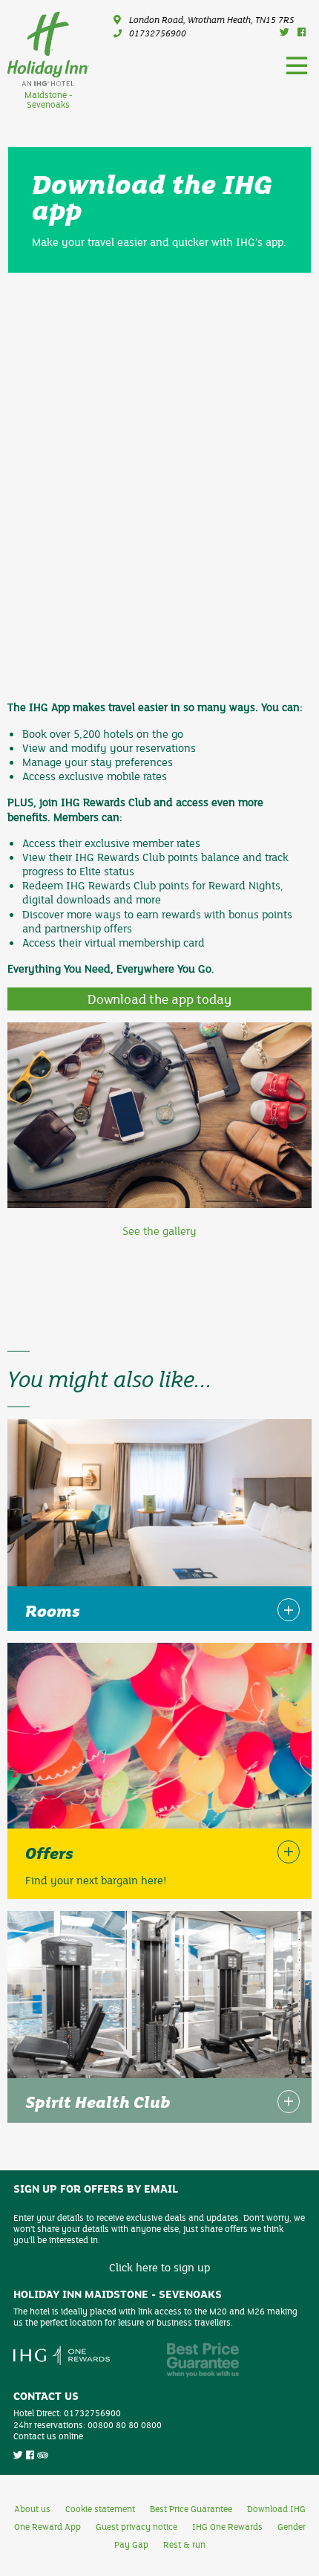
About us (32, 2508)
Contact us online (48, 2436)
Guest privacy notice (137, 2526)
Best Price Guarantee (191, 2508)
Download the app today (159, 999)
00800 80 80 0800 (125, 2424)
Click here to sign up (159, 2267)
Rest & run (184, 2544)
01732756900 (158, 33)
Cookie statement (100, 2508)
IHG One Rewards (227, 2526)
